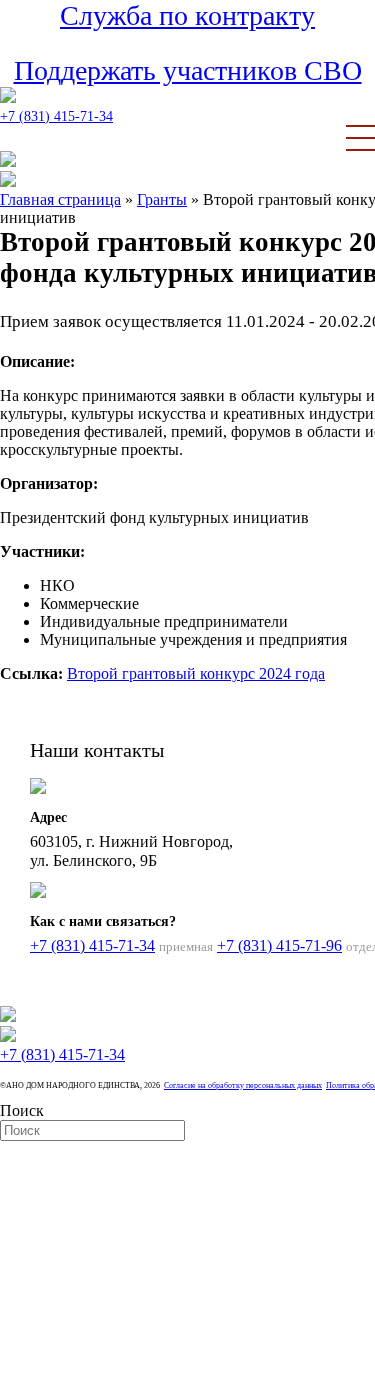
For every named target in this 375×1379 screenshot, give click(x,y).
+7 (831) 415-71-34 (56, 116)
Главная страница (60, 199)
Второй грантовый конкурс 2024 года (196, 673)
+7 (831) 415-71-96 (279, 945)
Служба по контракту (187, 15)
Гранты (162, 199)
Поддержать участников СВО (188, 70)
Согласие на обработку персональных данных (243, 1085)
